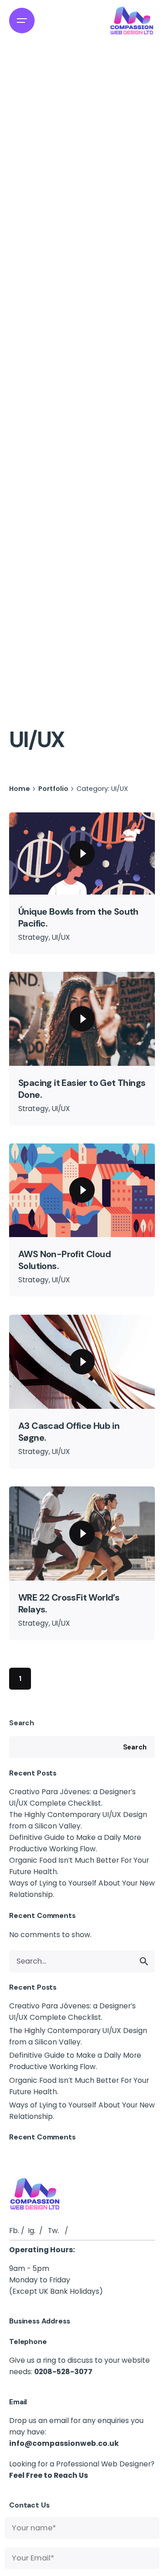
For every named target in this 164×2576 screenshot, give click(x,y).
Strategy (33, 937)
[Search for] (82, 1961)
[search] (144, 1961)
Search (22, 1723)
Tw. (54, 2231)
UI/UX (61, 937)
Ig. (32, 2231)
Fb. (14, 2231)
